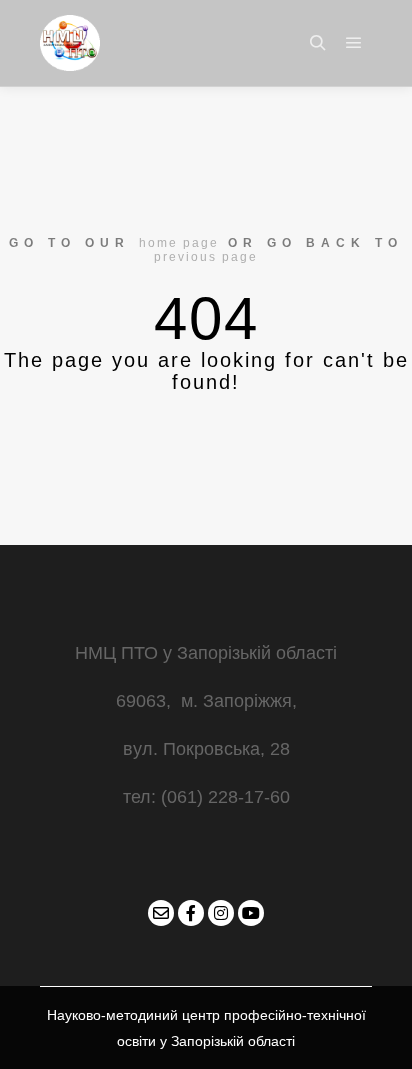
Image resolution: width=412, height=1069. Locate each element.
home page (179, 243)
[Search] (318, 43)
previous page (206, 257)
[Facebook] (191, 913)
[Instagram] (221, 913)
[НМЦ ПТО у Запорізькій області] (70, 43)
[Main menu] (354, 43)
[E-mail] (161, 913)
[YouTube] (251, 913)
